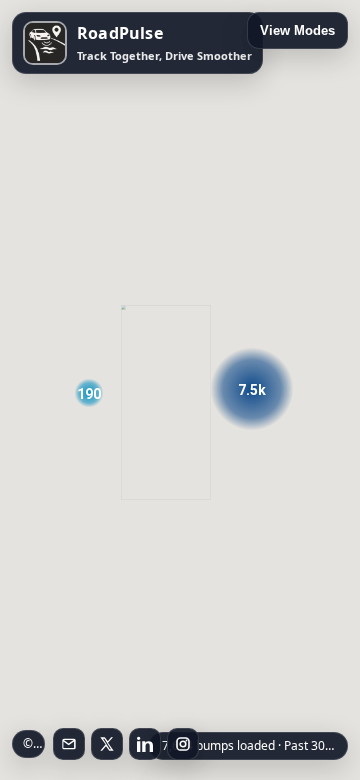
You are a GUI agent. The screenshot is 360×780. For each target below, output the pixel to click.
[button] (251, 388)
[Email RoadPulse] (69, 744)
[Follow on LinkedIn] (145, 744)
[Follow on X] (107, 744)
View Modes (297, 30)
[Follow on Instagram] (183, 744)
